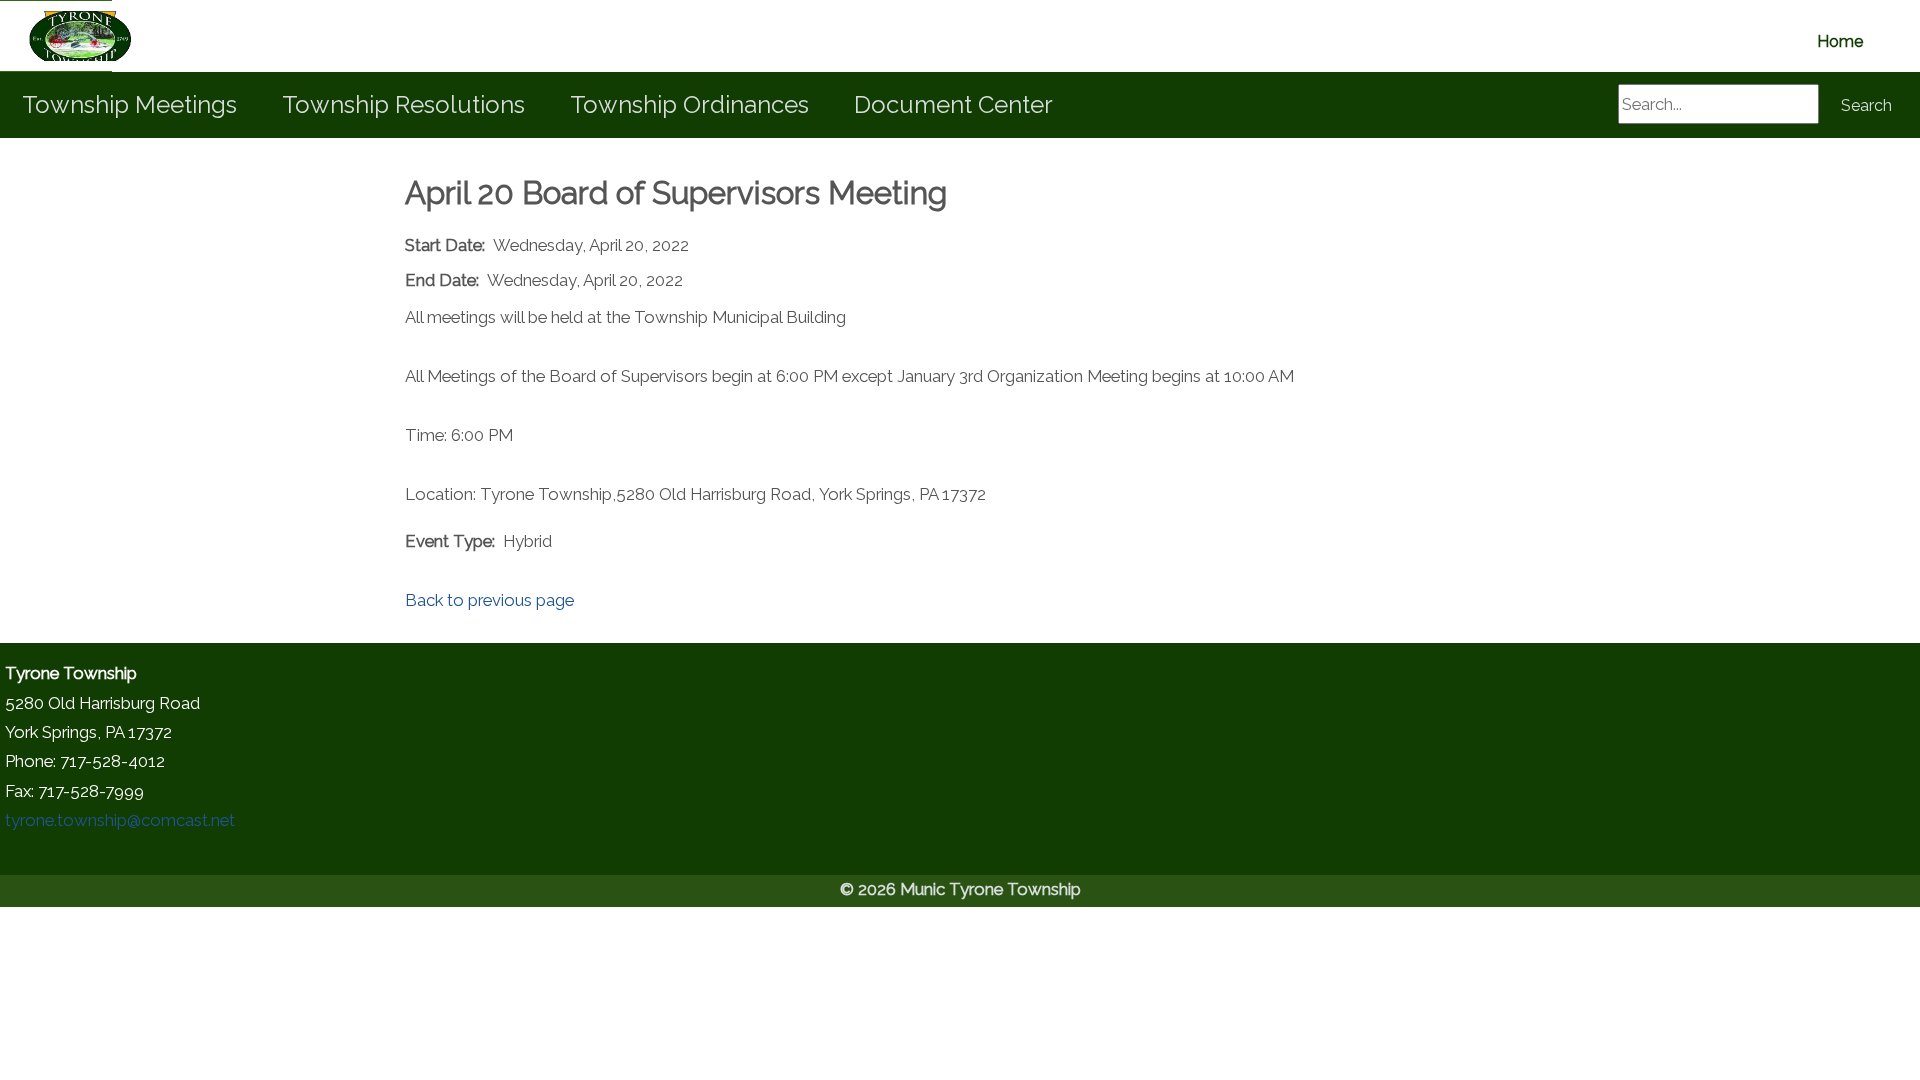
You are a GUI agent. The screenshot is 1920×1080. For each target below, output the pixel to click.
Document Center (953, 104)
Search (1866, 105)
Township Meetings (129, 104)
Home (1840, 41)
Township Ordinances (689, 104)
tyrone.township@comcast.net (120, 820)
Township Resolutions (403, 104)
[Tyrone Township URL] (56, 36)
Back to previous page (489, 600)
